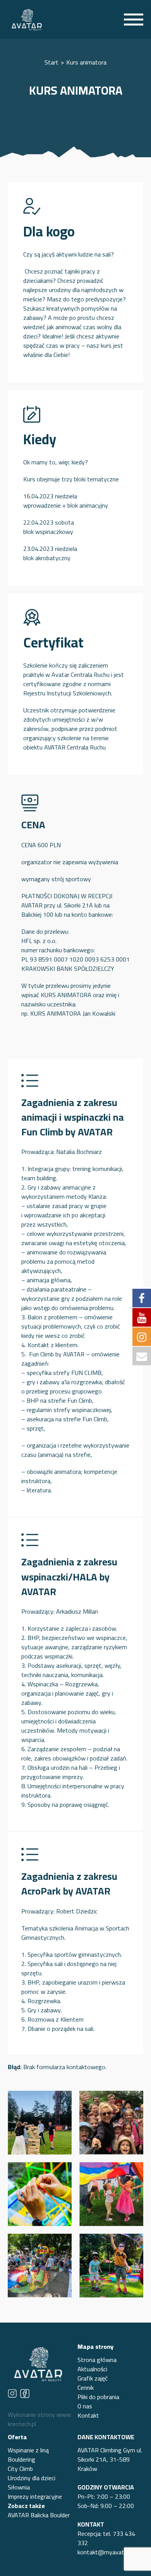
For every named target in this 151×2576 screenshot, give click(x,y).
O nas (85, 2406)
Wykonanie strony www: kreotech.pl (40, 2419)
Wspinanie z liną (28, 2450)
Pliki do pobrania (98, 2397)
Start (51, 62)
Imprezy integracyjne (35, 2496)
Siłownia (19, 2487)
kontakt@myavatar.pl (106, 2552)
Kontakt (88, 2415)
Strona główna (97, 2360)
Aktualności (92, 2369)
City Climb (20, 2469)
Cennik (86, 2387)
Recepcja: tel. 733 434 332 (106, 2538)
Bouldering (21, 2459)
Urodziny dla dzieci (32, 2478)
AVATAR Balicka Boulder (39, 2515)
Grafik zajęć (93, 2378)
